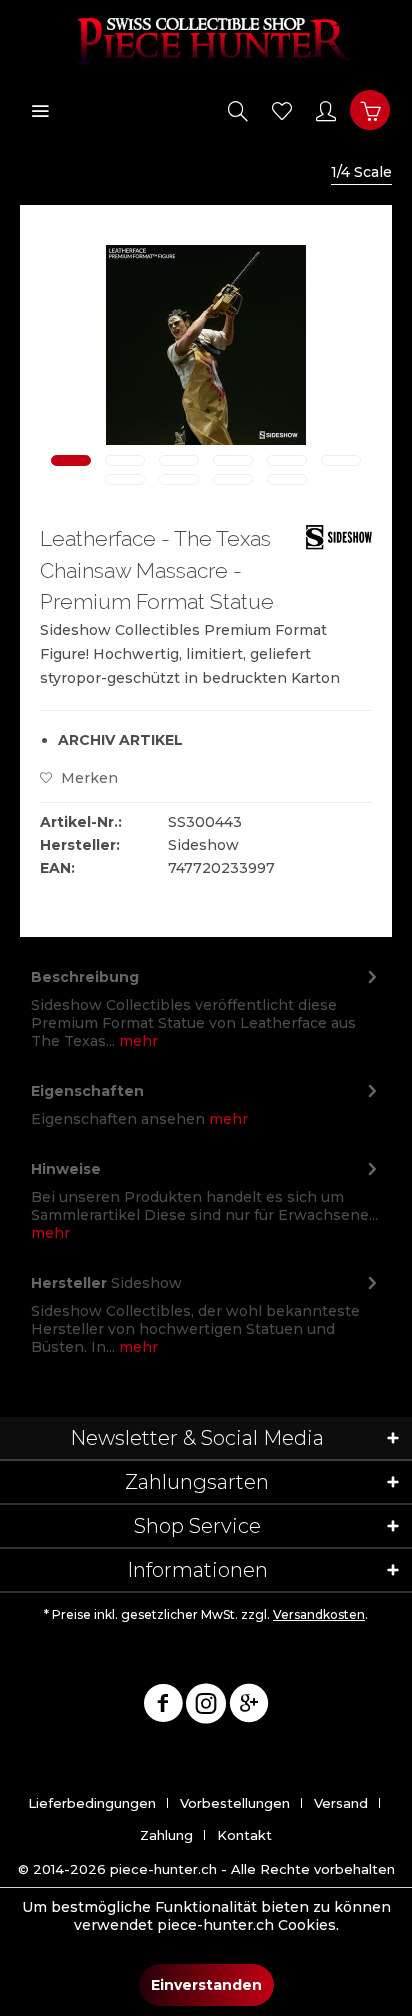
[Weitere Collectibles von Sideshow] (339, 540)
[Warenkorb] (370, 110)
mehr (136, 1041)
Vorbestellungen (235, 1803)
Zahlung (166, 1835)
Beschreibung (85, 977)
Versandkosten (319, 1614)
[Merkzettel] (282, 110)
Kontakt (244, 1835)
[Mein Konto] (326, 110)
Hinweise (66, 1169)
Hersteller (69, 1283)
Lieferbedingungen (92, 1803)
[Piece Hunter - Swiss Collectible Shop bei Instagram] (206, 1707)
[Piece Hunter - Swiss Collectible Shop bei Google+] (249, 1707)
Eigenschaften (87, 1091)
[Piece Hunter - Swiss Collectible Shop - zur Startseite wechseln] (206, 40)
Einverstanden (206, 1985)
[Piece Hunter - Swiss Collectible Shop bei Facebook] (163, 1707)
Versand (341, 1803)
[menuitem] (40, 110)
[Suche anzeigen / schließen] (238, 110)
